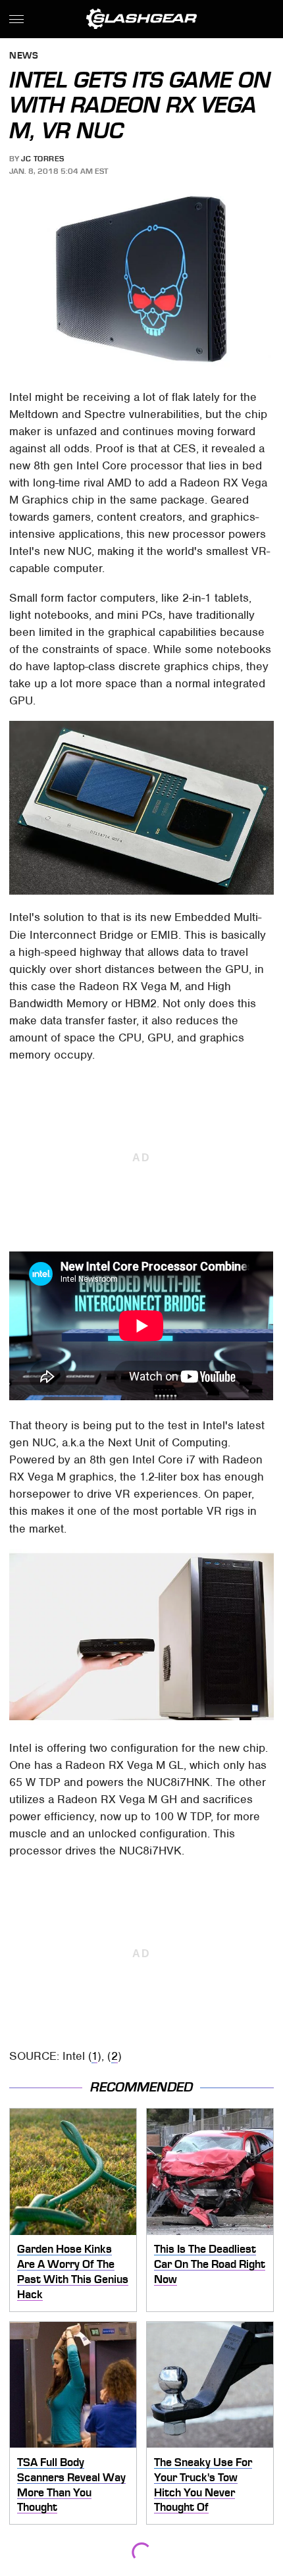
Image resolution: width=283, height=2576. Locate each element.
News (24, 56)
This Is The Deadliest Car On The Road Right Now (210, 2264)
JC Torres (43, 159)
